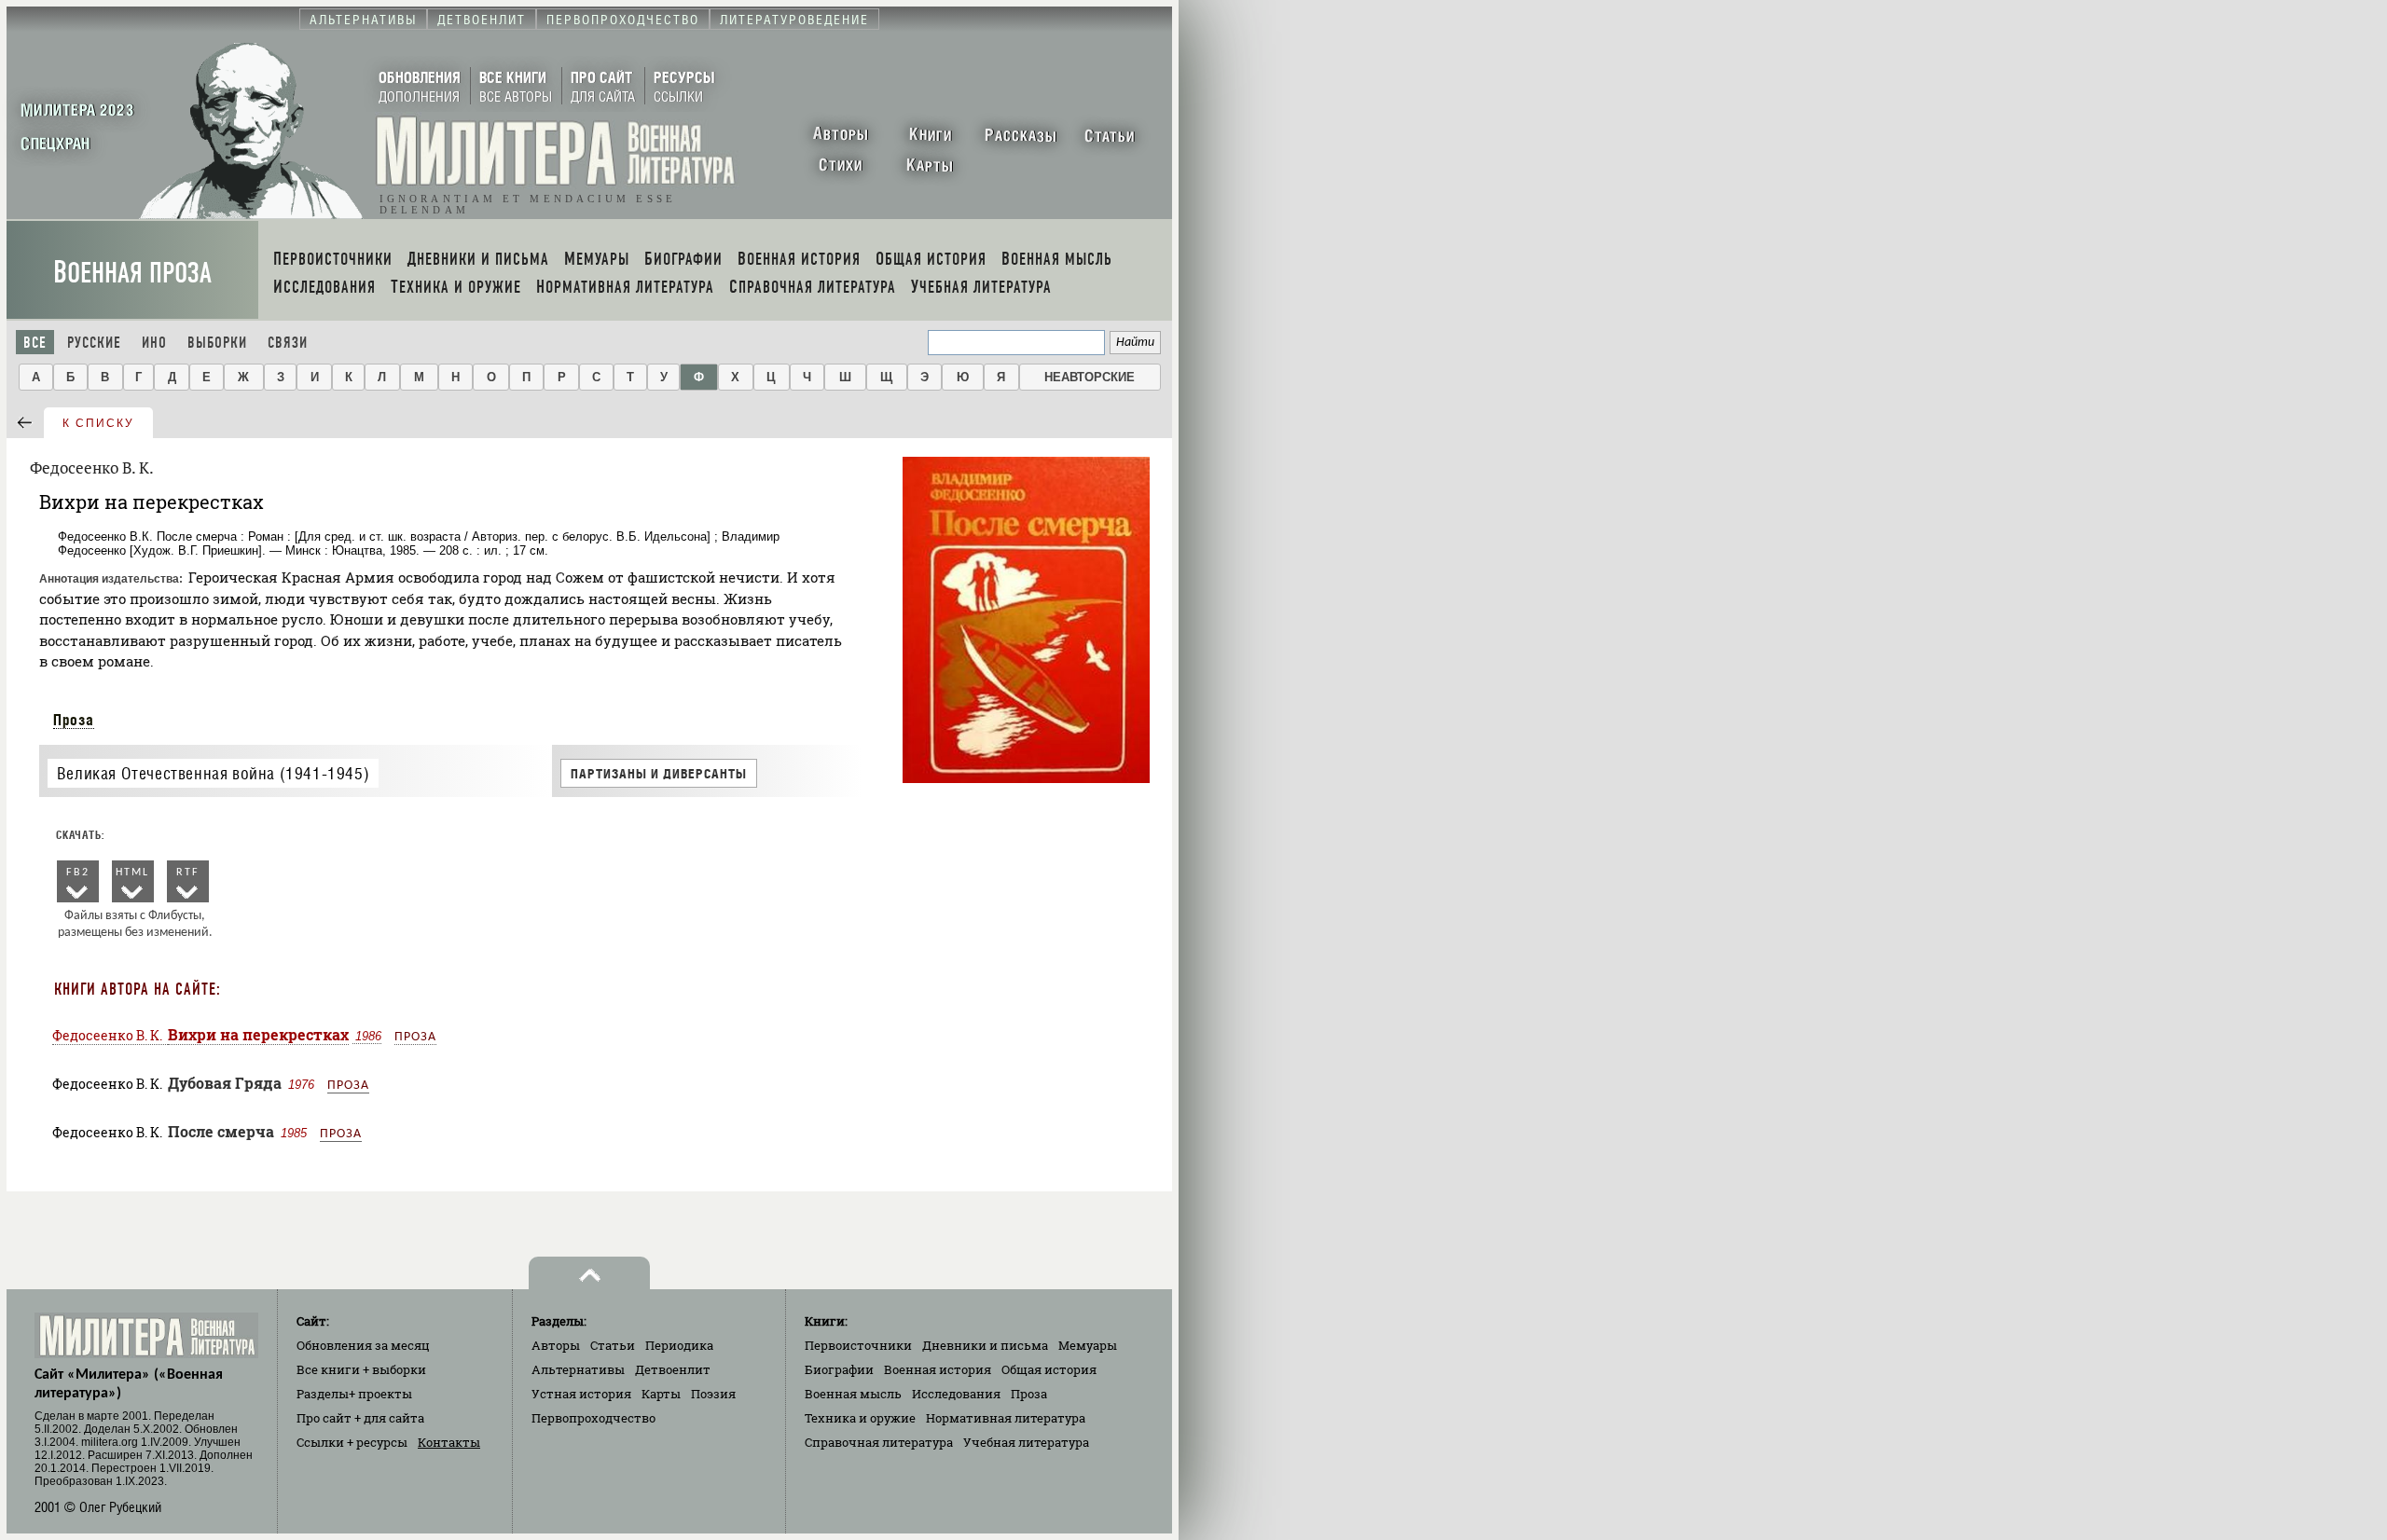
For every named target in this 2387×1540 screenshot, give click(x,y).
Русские (94, 343)
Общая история (1049, 1369)
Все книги (361, 1369)
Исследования (956, 1394)
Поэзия (713, 1394)
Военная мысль (853, 1394)
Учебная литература (1026, 1442)
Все (35, 343)
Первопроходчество (593, 1418)
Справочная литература (879, 1442)
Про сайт (360, 1418)
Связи (288, 343)
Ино (154, 343)
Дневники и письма (985, 1345)
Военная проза (132, 273)
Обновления (363, 1345)
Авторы (556, 1345)
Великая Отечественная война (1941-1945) (213, 773)
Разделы (354, 1394)
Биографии (839, 1369)
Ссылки (352, 1442)
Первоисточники (858, 1345)
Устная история (581, 1394)
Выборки (217, 343)
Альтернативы (578, 1369)
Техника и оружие (860, 1418)
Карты (661, 1394)
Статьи (613, 1345)
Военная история (938, 1369)
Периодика (679, 1345)
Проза (74, 720)
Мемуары (1088, 1345)
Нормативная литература (1006, 1418)
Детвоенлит (673, 1369)
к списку (98, 423)
